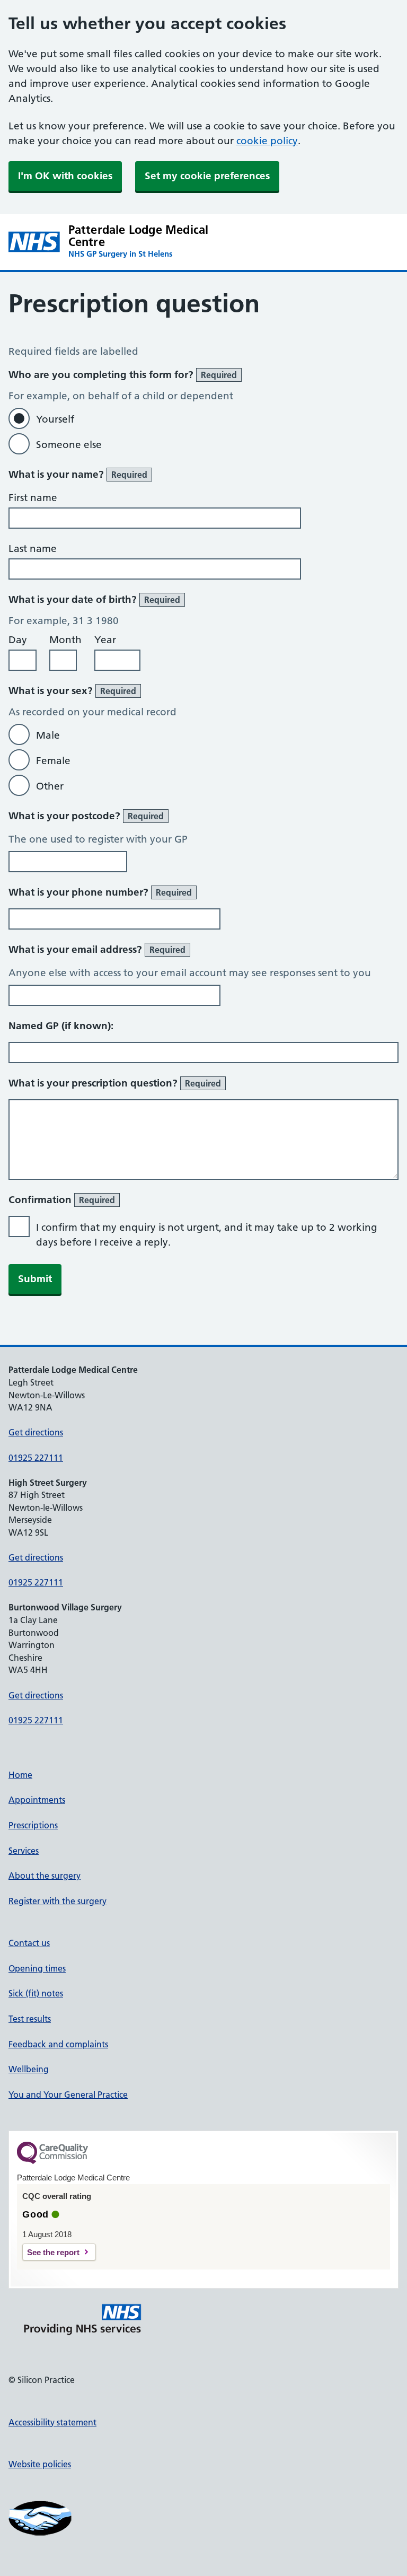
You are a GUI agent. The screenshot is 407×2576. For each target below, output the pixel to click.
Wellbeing (29, 2069)
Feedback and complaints (58, 2044)
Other (50, 786)
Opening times (37, 1968)
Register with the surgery (57, 1901)
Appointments (37, 1800)
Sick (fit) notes (36, 1993)
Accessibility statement (52, 2422)
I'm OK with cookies (65, 176)
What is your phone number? (100, 892)
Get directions (36, 1432)
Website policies (40, 2464)
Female (53, 761)
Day (18, 640)
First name (33, 498)
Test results (30, 2019)
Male (48, 735)
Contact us (29, 1943)
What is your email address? (97, 949)
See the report (53, 2252)
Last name (33, 549)
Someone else (69, 445)
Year (105, 640)
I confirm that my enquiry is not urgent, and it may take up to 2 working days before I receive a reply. (207, 1235)
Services (24, 1851)
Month (65, 640)
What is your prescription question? (115, 1083)
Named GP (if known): (61, 1026)
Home (20, 1775)
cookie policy (267, 141)
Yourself (55, 419)
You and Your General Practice (68, 2095)
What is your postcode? (86, 816)
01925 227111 (36, 1458)
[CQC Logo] (52, 2161)
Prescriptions (33, 1825)
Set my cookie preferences (207, 176)
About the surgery (45, 1876)
